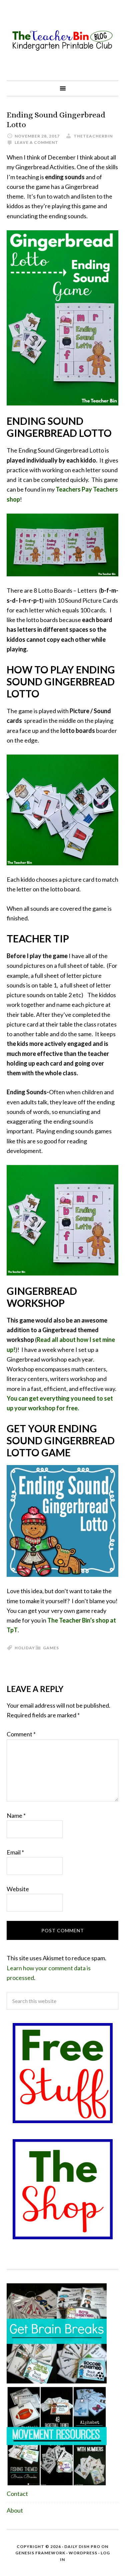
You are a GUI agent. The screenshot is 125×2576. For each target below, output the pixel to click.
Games (51, 1648)
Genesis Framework (40, 2553)
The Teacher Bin (62, 40)
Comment (21, 1734)
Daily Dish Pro (82, 2546)
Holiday (25, 1648)
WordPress (83, 2553)
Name (16, 1815)
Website (18, 1889)
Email (15, 1852)
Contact (17, 2494)
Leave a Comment (36, 142)
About (15, 2510)
